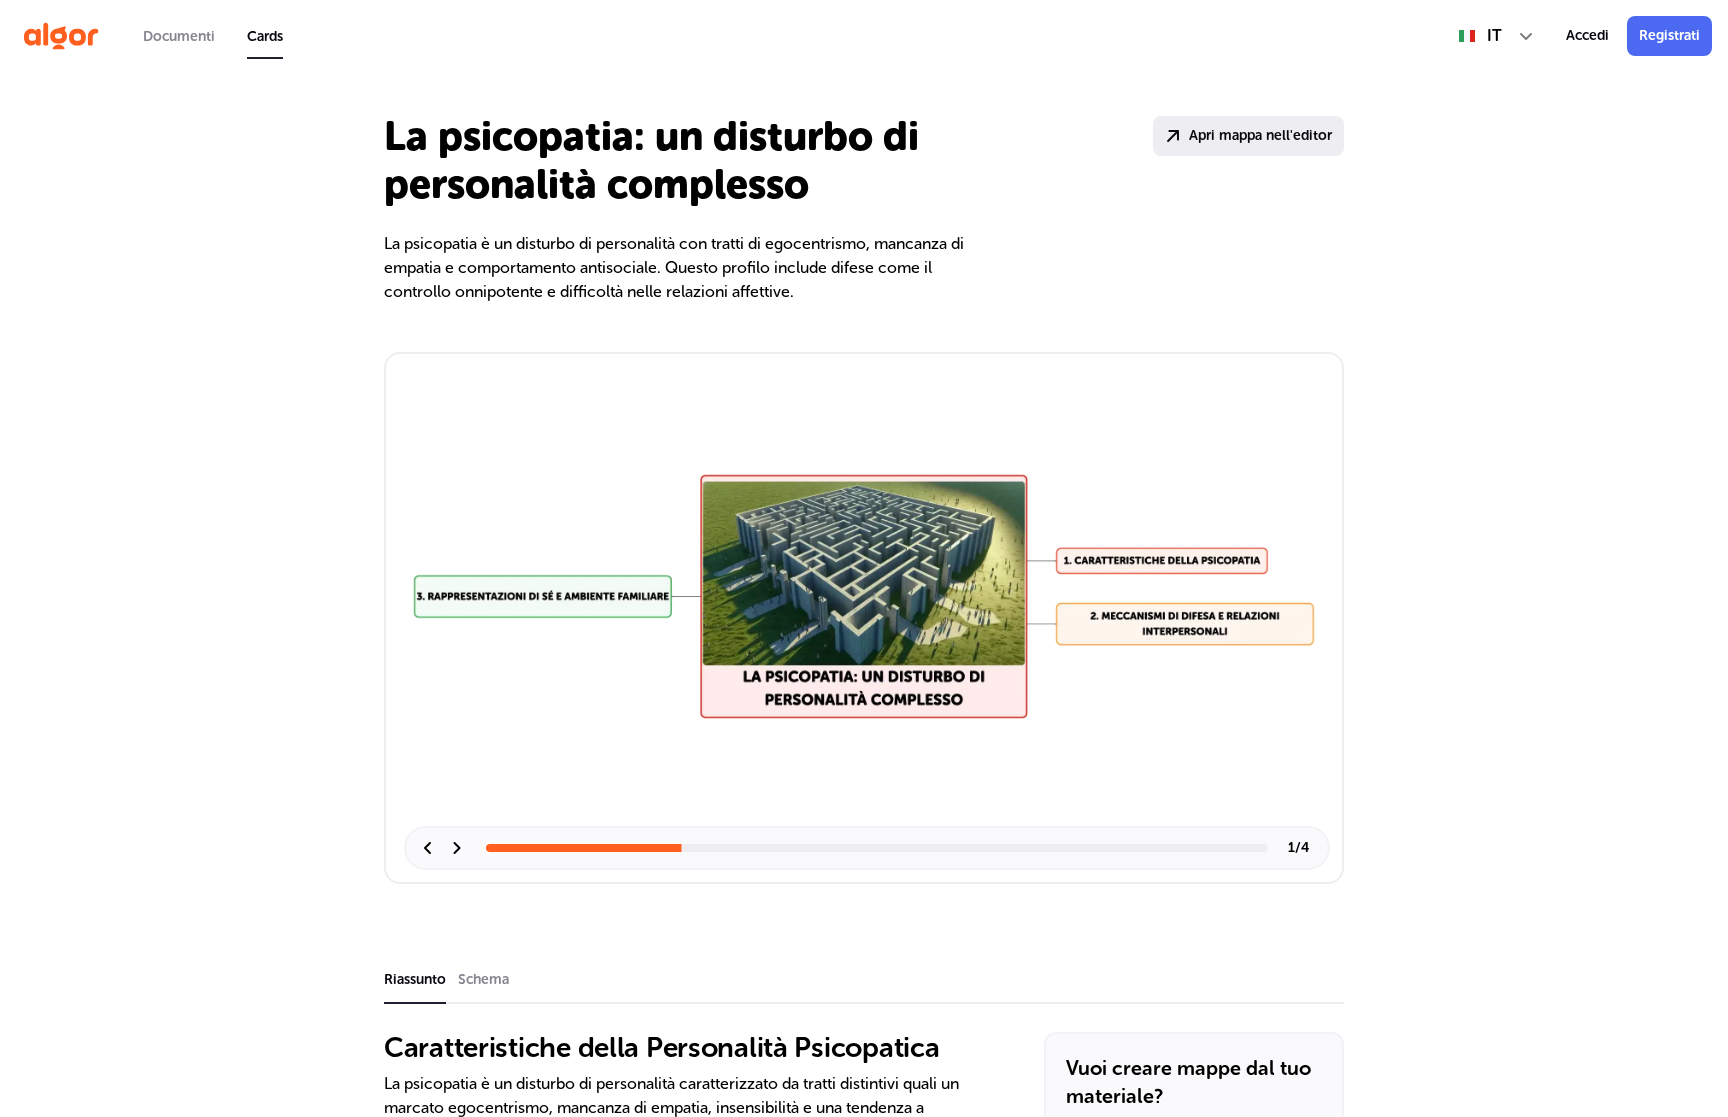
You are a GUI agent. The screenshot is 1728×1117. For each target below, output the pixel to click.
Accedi (1587, 35)
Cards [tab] (265, 36)
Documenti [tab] (179, 36)
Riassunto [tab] (415, 979)
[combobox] (1496, 36)
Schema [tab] (483, 979)
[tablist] (213, 36)
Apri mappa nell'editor (1260, 135)
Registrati (1669, 35)
